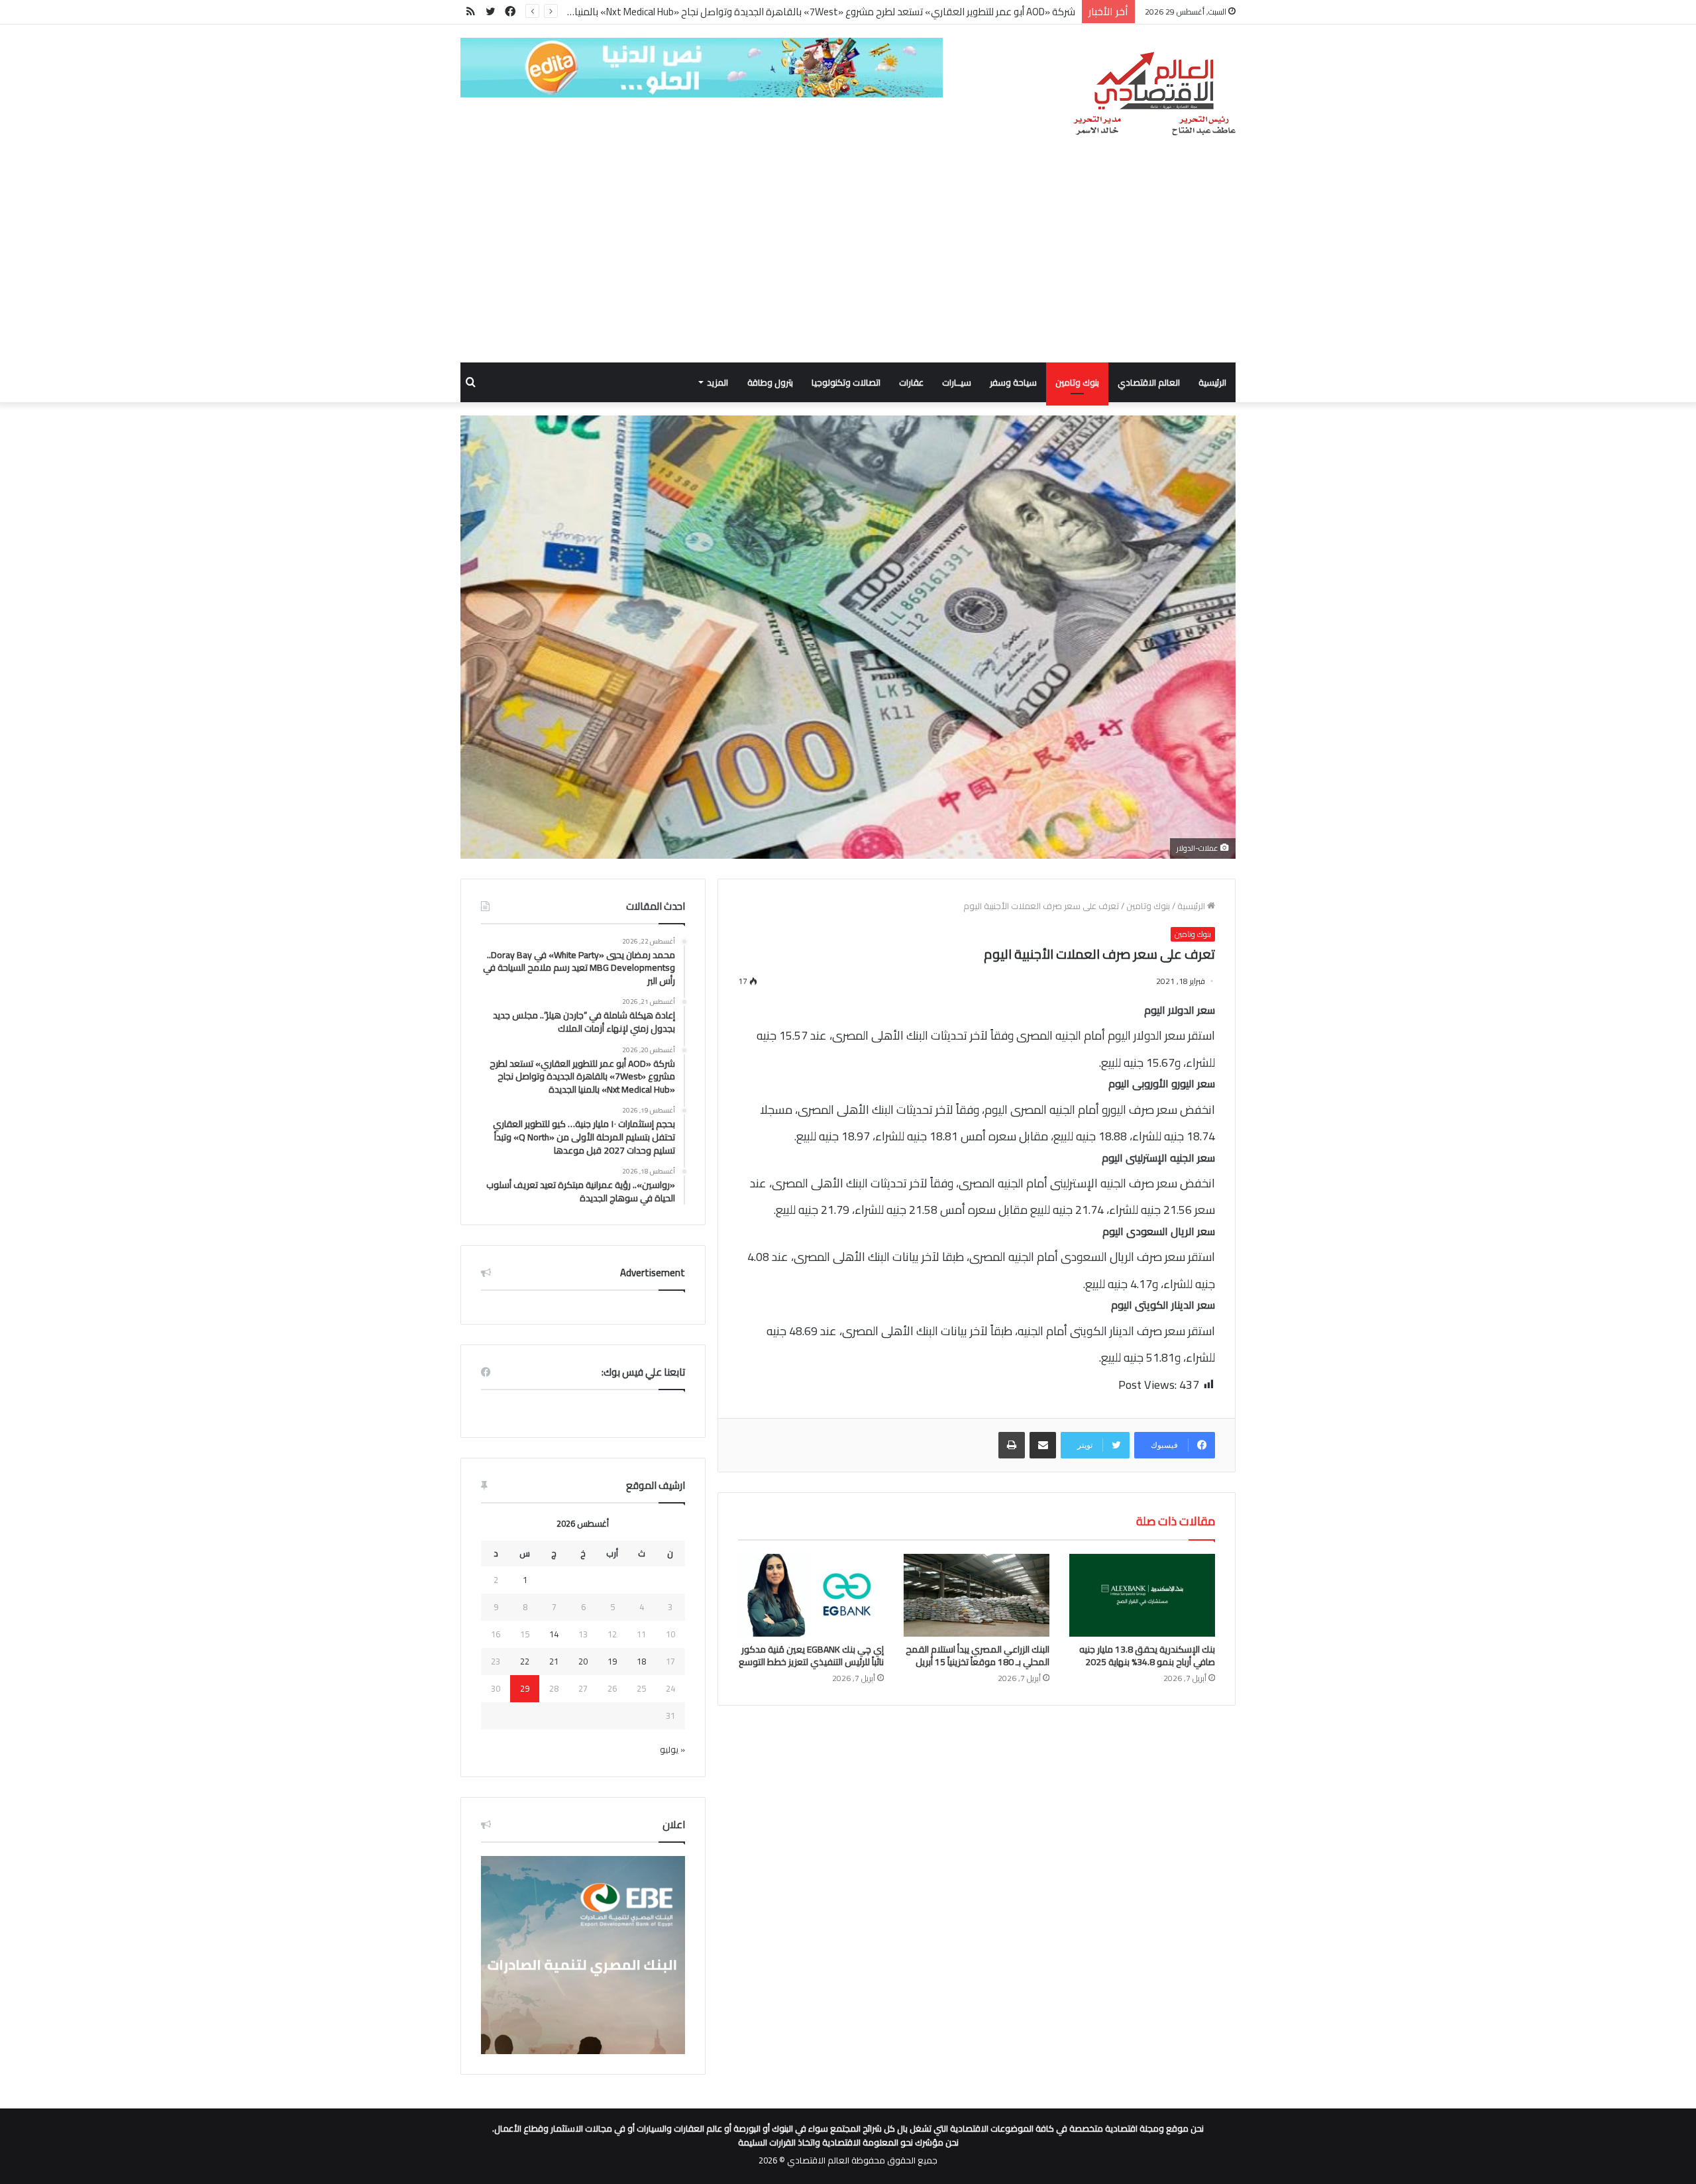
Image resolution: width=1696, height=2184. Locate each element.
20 (583, 1661)
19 (612, 1661)
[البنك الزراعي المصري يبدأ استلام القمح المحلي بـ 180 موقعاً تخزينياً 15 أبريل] (977, 1595)
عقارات (911, 382)
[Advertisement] (848, 263)
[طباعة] (1012, 1445)
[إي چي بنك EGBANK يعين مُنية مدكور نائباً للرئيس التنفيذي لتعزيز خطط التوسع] (811, 1595)
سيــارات (957, 382)
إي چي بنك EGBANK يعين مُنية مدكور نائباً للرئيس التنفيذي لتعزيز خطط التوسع (811, 1656)
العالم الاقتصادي (1149, 382)
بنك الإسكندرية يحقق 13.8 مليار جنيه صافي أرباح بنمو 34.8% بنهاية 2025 (1147, 1656)
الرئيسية (1212, 382)
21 (554, 1661)
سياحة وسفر (1013, 382)
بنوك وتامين (1077, 382)
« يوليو (672, 1749)
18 (641, 1661)
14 (554, 1634)
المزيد (717, 382)
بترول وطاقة (770, 382)
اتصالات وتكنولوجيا (846, 382)
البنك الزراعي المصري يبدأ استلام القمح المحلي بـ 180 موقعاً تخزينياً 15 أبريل (978, 1656)
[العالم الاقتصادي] (1154, 94)
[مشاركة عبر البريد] (1043, 1445)
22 (525, 1661)
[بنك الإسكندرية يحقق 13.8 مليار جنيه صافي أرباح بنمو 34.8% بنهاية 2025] (1142, 1595)
